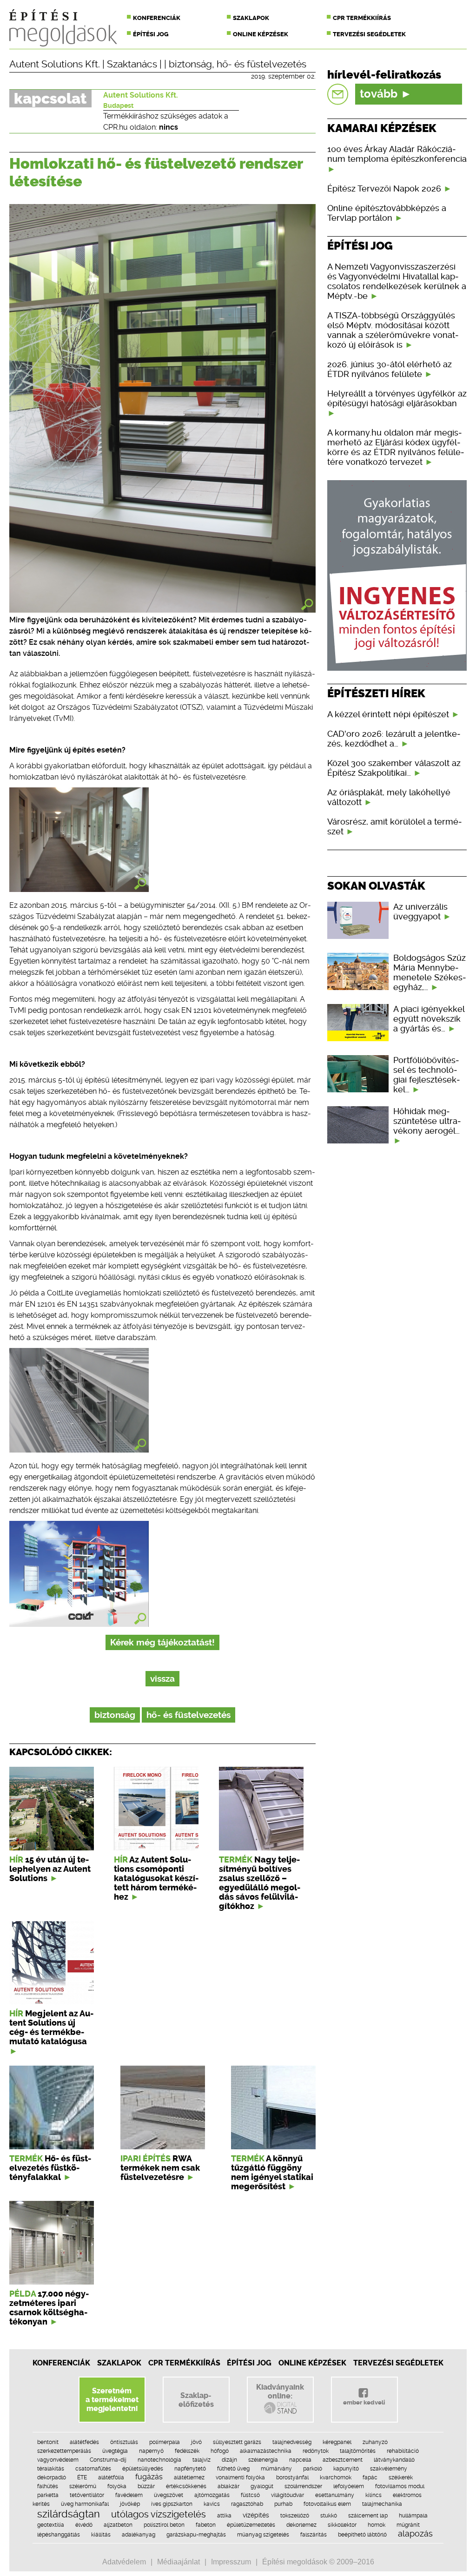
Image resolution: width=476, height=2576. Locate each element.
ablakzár (228, 2486)
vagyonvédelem (58, 2460)
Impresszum (231, 2562)
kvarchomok (336, 2477)
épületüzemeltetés (251, 2525)
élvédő (84, 2525)
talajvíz (202, 2460)
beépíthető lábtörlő (362, 2535)
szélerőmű (83, 2486)
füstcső (250, 2495)
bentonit (48, 2442)
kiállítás (101, 2535)
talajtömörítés (358, 2451)
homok (377, 2525)
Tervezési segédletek (369, 34)
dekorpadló (52, 2477)
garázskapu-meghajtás (196, 2535)
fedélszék (187, 2451)
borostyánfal (292, 2477)
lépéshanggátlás (59, 2535)
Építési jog (151, 34)
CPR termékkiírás (362, 18)
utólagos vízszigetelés (159, 2514)
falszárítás (314, 2535)
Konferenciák (157, 18)
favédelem (129, 2495)
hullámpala (413, 2516)
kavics (212, 2504)
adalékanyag (139, 2535)
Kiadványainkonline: (280, 2391)
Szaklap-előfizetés (196, 2400)
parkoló (313, 2469)
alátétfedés (84, 2442)
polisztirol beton (164, 2525)
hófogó (220, 2451)
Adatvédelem (124, 2562)
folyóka (117, 2486)
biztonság (190, 64)
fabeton (206, 2525)
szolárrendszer (303, 2486)
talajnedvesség (292, 2442)
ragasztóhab (247, 2504)
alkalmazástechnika (266, 2451)
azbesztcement (343, 2460)
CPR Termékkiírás (184, 2363)
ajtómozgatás (212, 2495)
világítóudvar (288, 2495)
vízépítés (256, 2515)
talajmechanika (382, 2504)
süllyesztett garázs (237, 2442)
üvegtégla (115, 2451)
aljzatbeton (118, 2525)
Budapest (118, 106)
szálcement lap (368, 2516)
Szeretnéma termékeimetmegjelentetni (112, 2400)
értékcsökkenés (186, 2486)
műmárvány (276, 2469)
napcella (300, 2460)
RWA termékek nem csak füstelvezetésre (160, 2168)
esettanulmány (335, 2495)
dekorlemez (301, 2525)
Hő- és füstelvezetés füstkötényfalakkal (50, 2168)
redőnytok (316, 2451)
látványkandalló (394, 2460)
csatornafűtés (93, 2469)
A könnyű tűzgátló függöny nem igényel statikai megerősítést (272, 2173)
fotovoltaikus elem (327, 2504)
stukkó (329, 2516)
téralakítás (51, 2469)
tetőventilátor (87, 2495)
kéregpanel (337, 2442)
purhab (283, 2504)
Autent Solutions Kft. (55, 64)
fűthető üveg (233, 2469)
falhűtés (48, 2486)
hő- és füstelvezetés (261, 64)
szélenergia (263, 2460)
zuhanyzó (375, 2442)
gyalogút (262, 2486)
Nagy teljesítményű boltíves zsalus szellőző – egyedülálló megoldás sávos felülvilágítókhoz (260, 1883)
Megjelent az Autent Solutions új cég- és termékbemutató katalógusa (51, 2028)
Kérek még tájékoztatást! (162, 1642)
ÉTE (82, 2477)
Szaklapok (251, 18)
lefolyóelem (349, 2486)
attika (224, 2516)
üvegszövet (169, 2495)
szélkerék (401, 2477)
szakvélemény (389, 2469)
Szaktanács (132, 64)
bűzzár (146, 2486)
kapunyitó (346, 2469)
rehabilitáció (403, 2451)
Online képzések (261, 34)
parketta (48, 2495)
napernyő (151, 2451)
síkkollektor (342, 2525)
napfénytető (190, 2469)
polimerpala (165, 2442)
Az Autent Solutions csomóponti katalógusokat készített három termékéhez (156, 1878)
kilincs (374, 2495)
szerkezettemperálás (64, 2451)
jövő (196, 2442)
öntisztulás (124, 2442)
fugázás (149, 2477)
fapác (370, 2477)
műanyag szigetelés (263, 2535)
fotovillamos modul (400, 2486)
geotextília (51, 2525)
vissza (162, 1679)
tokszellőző (295, 2516)
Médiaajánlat (178, 2562)
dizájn (229, 2460)
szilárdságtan (69, 2514)
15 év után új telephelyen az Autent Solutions (50, 1869)
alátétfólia (111, 2477)
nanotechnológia (159, 2460)
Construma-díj (108, 2460)
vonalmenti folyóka (240, 2477)
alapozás (415, 2533)
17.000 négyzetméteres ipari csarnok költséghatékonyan (49, 2308)
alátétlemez (189, 2477)
